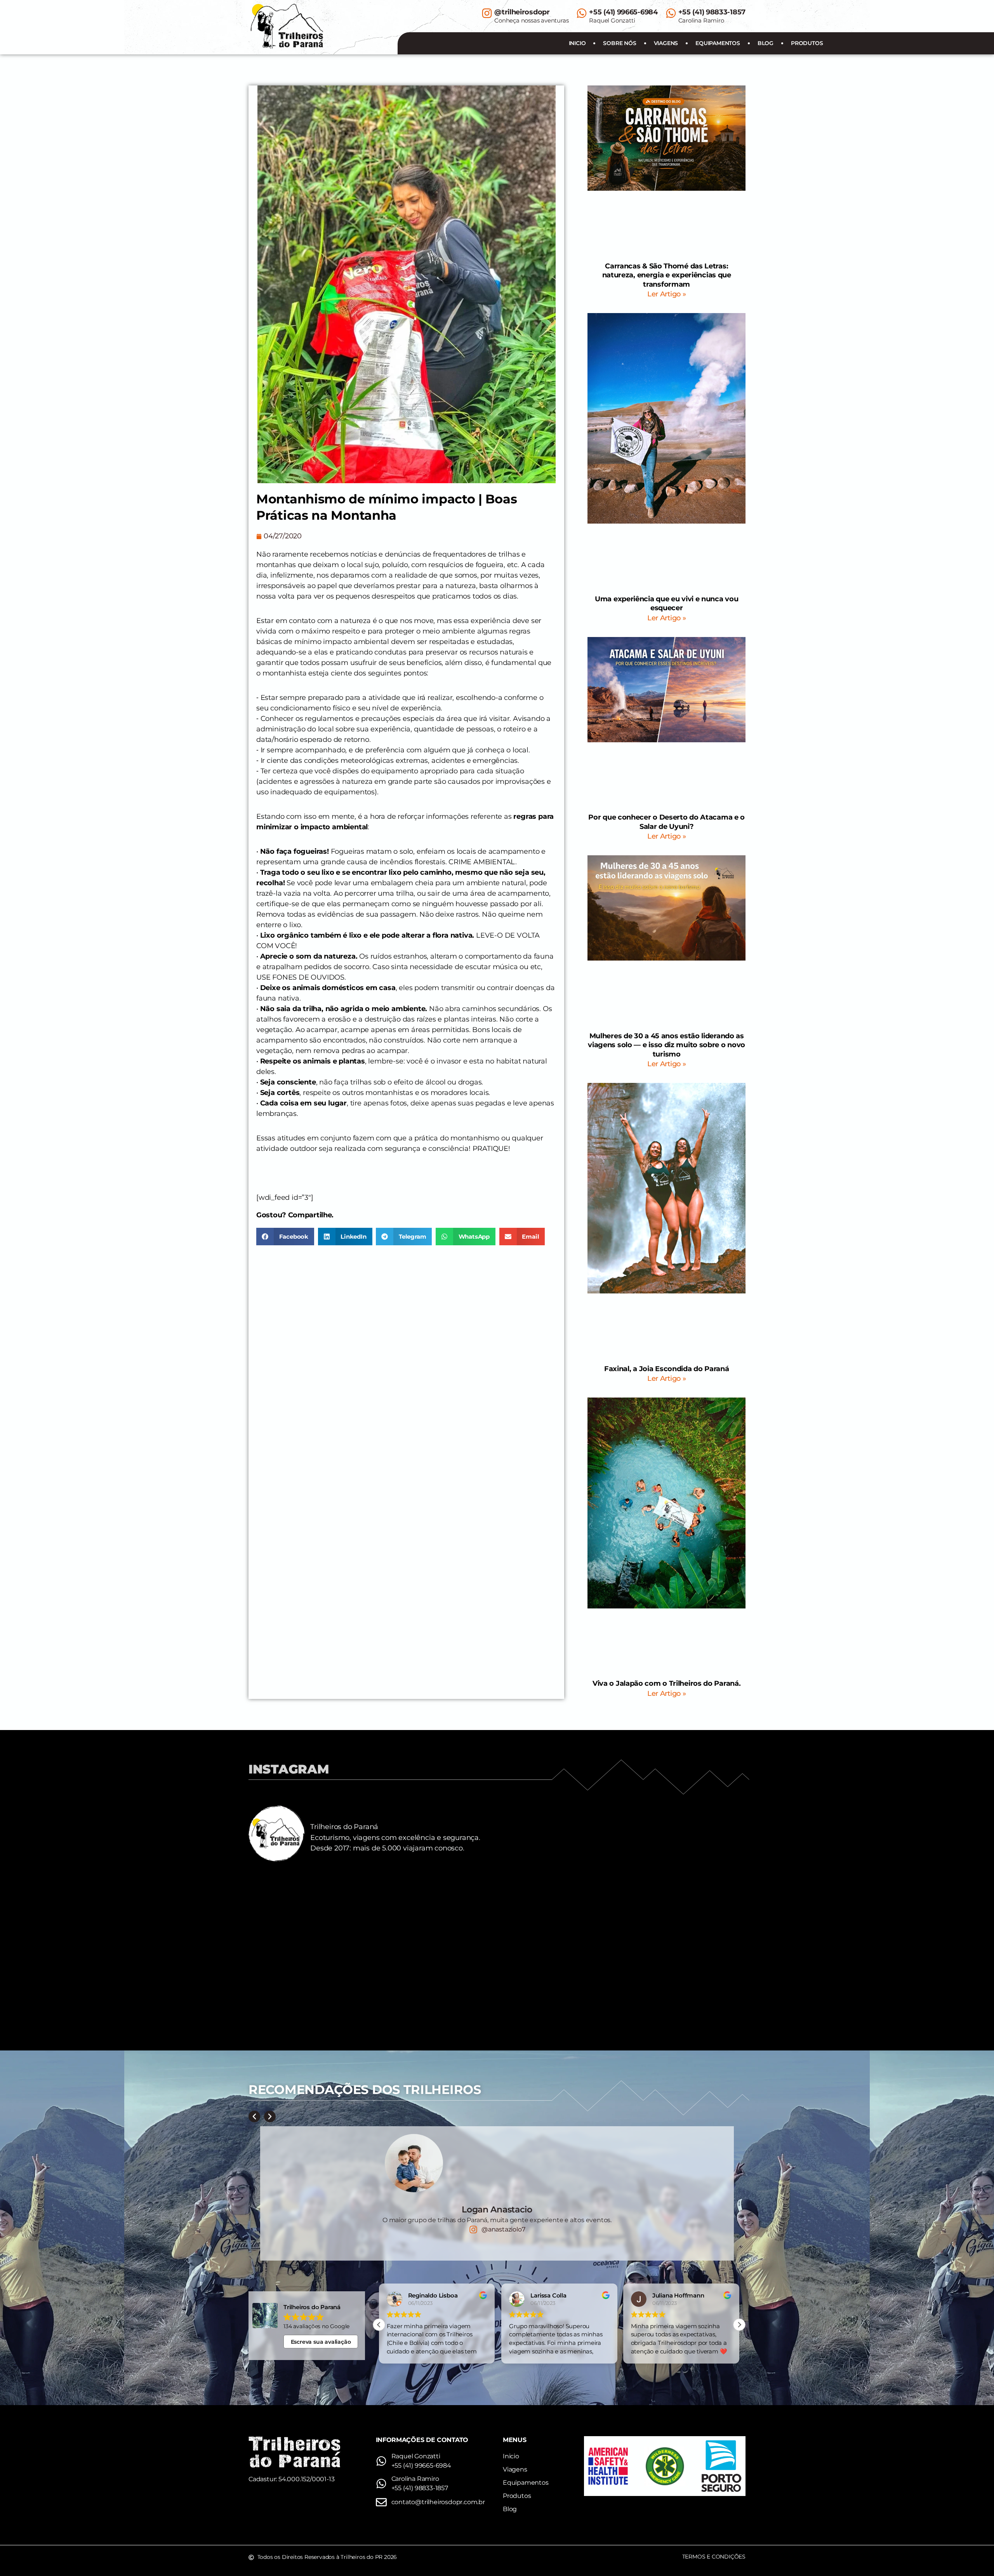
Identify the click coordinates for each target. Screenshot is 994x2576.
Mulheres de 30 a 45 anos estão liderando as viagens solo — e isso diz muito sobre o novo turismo (666, 1045)
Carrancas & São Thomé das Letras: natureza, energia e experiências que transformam (667, 275)
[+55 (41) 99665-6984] (582, 13)
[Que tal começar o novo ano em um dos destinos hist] (684, 1908)
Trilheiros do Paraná (344, 1827)
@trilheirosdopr (522, 12)
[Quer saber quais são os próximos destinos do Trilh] (435, 1979)
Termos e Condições (714, 2557)
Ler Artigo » (666, 294)
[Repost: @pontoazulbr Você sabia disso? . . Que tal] (310, 1979)
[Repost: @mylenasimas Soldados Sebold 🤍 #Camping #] (310, 1908)
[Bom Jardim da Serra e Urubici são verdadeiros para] (559, 1979)
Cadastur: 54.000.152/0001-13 (291, 2479)
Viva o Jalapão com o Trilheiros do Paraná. (666, 1683)
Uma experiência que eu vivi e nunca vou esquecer (666, 603)
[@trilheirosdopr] (487, 13)
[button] (285, 1237)
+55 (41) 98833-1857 (712, 12)
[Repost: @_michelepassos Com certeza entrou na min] (435, 1908)
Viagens (666, 43)
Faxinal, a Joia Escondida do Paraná (667, 1369)
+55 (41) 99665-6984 (623, 12)
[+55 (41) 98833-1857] (671, 13)
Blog (765, 43)
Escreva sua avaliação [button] (321, 2342)
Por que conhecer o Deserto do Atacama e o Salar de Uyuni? (666, 822)
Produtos (807, 43)
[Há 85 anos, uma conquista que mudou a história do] (559, 1908)
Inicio (577, 43)
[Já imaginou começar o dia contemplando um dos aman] (684, 1979)
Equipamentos (718, 43)
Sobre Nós (620, 43)
